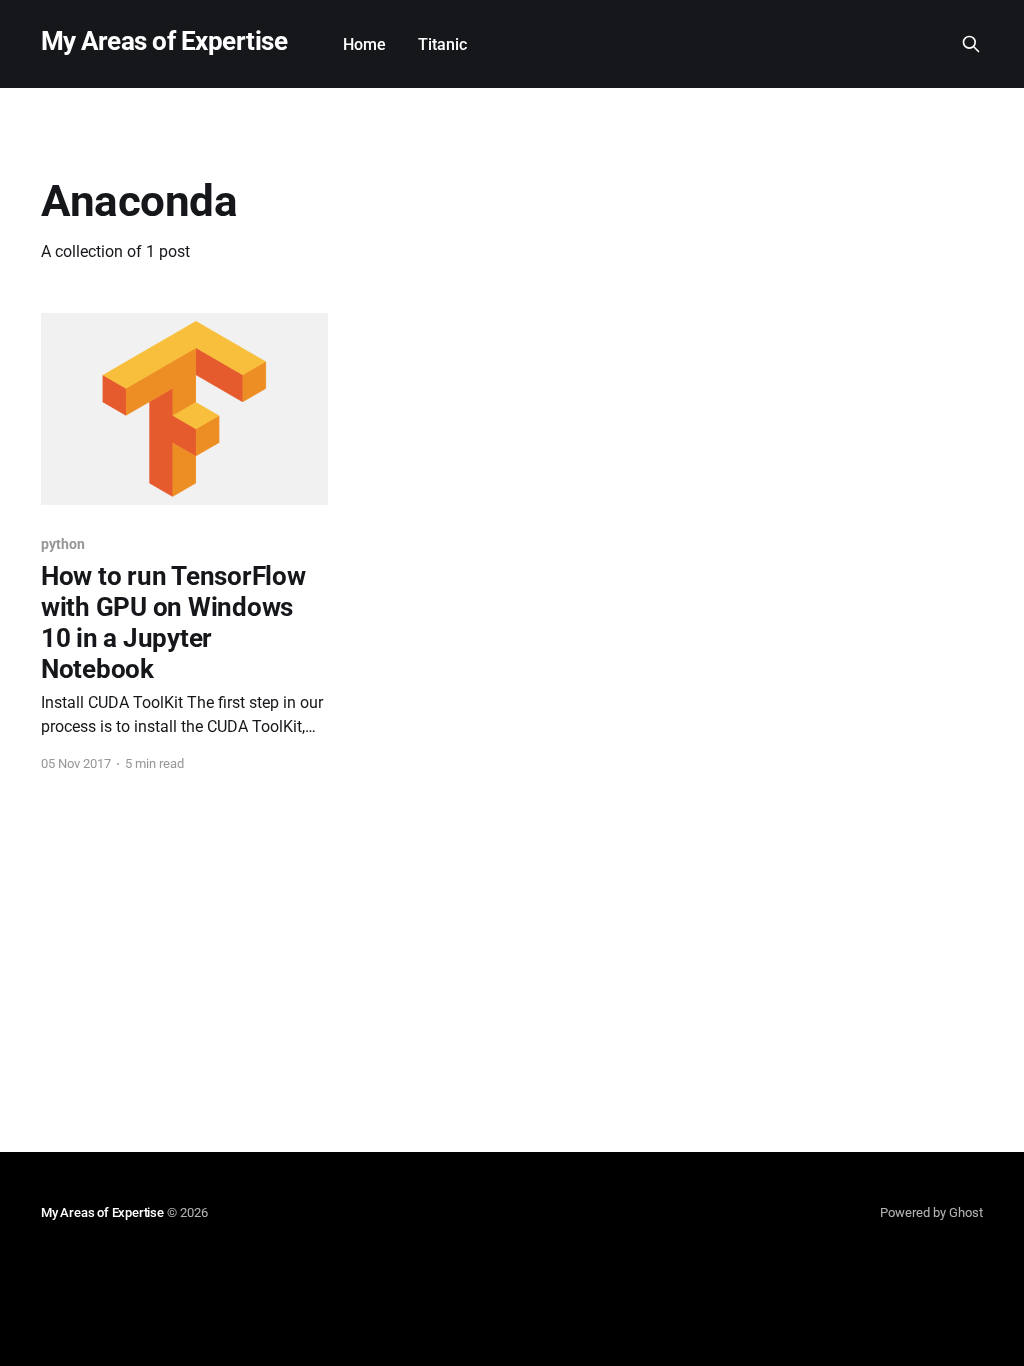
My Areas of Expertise (164, 41)
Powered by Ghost (931, 1212)
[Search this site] (971, 44)
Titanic (442, 44)
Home (364, 44)
